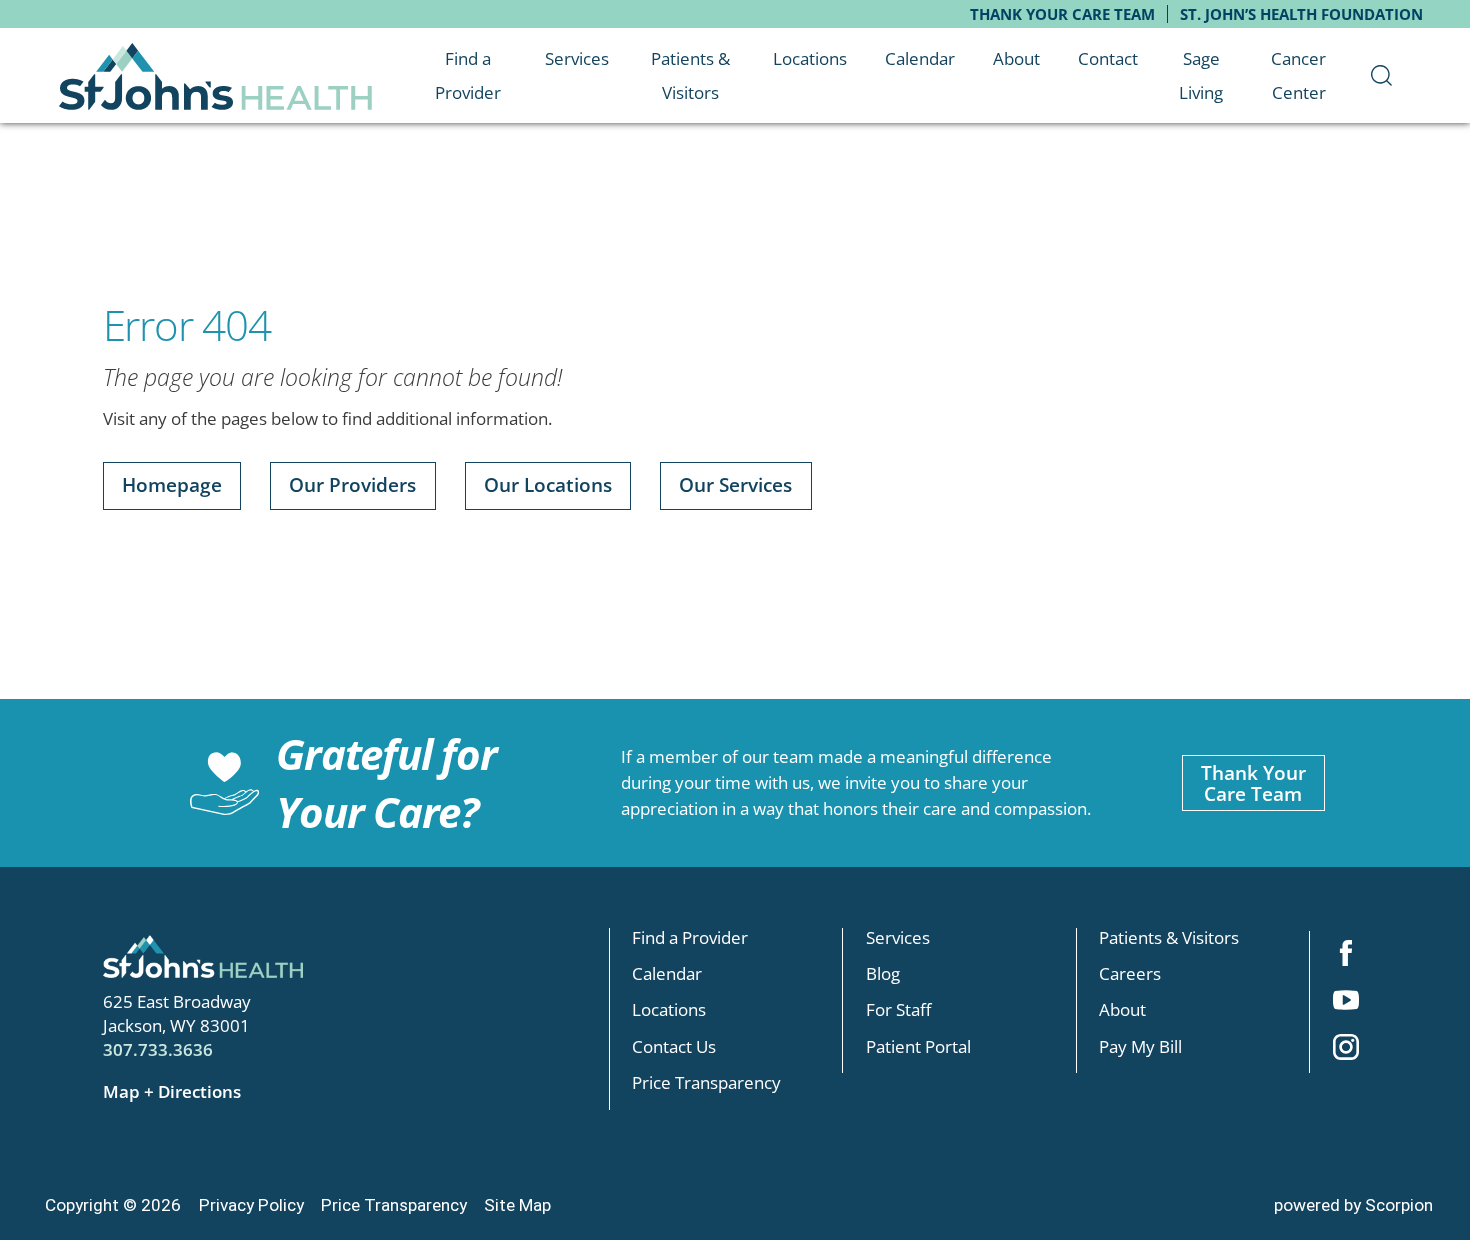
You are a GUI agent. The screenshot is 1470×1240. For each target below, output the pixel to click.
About (1122, 1009)
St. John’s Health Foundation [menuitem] (1301, 14)
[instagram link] (1345, 1049)
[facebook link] (1345, 954)
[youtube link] (1345, 1002)
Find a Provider (690, 936)
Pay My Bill (1140, 1045)
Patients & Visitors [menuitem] (690, 75)
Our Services (735, 484)
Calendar (667, 972)
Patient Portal (918, 1045)
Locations (669, 1009)
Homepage (172, 484)
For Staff (898, 1009)
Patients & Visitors (1169, 936)
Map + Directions (172, 1091)
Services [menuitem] (577, 58)
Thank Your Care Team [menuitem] (1062, 14)
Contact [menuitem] (1108, 58)
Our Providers (352, 484)
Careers (1130, 972)
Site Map (517, 1205)
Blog (883, 972)
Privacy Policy (251, 1205)
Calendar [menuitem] (920, 58)
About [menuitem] (1016, 58)
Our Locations (548, 484)
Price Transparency (706, 1081)
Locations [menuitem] (810, 58)
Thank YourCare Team (1253, 783)
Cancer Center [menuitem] (1298, 75)
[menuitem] (1381, 75)
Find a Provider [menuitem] (468, 75)
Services (898, 936)
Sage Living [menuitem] (1201, 75)
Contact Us (674, 1045)
